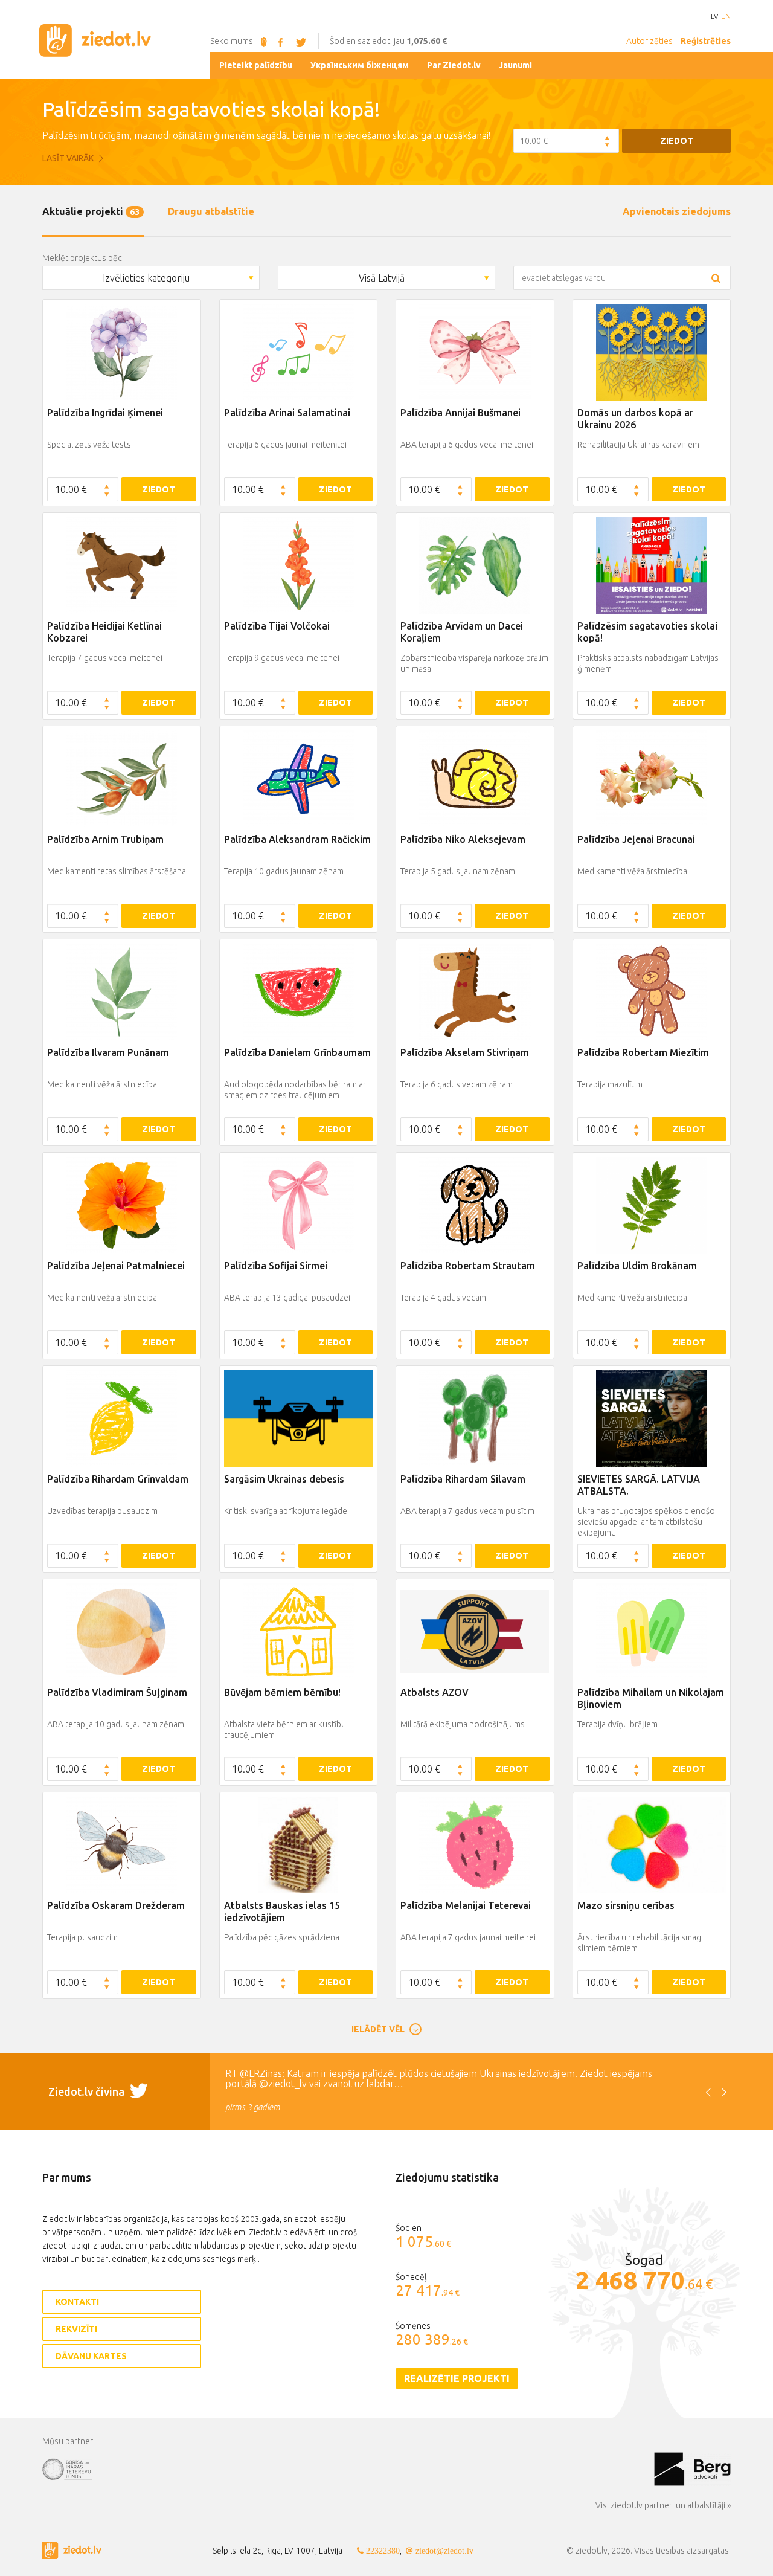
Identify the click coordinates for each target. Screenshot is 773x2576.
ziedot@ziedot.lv (444, 2551)
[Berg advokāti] (692, 2468)
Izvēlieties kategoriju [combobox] (146, 278)
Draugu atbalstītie (211, 211)
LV (714, 16)
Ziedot (677, 141)
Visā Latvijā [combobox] (382, 278)
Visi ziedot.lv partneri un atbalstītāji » (663, 2505)
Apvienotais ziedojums (677, 211)
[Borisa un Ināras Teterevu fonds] (348, 2468)
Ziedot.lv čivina (88, 2091)
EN (726, 16)
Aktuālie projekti (91, 211)
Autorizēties (650, 41)
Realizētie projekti (457, 2378)
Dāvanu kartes (91, 2356)
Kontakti (77, 2302)
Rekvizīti (76, 2329)
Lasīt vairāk (69, 158)
